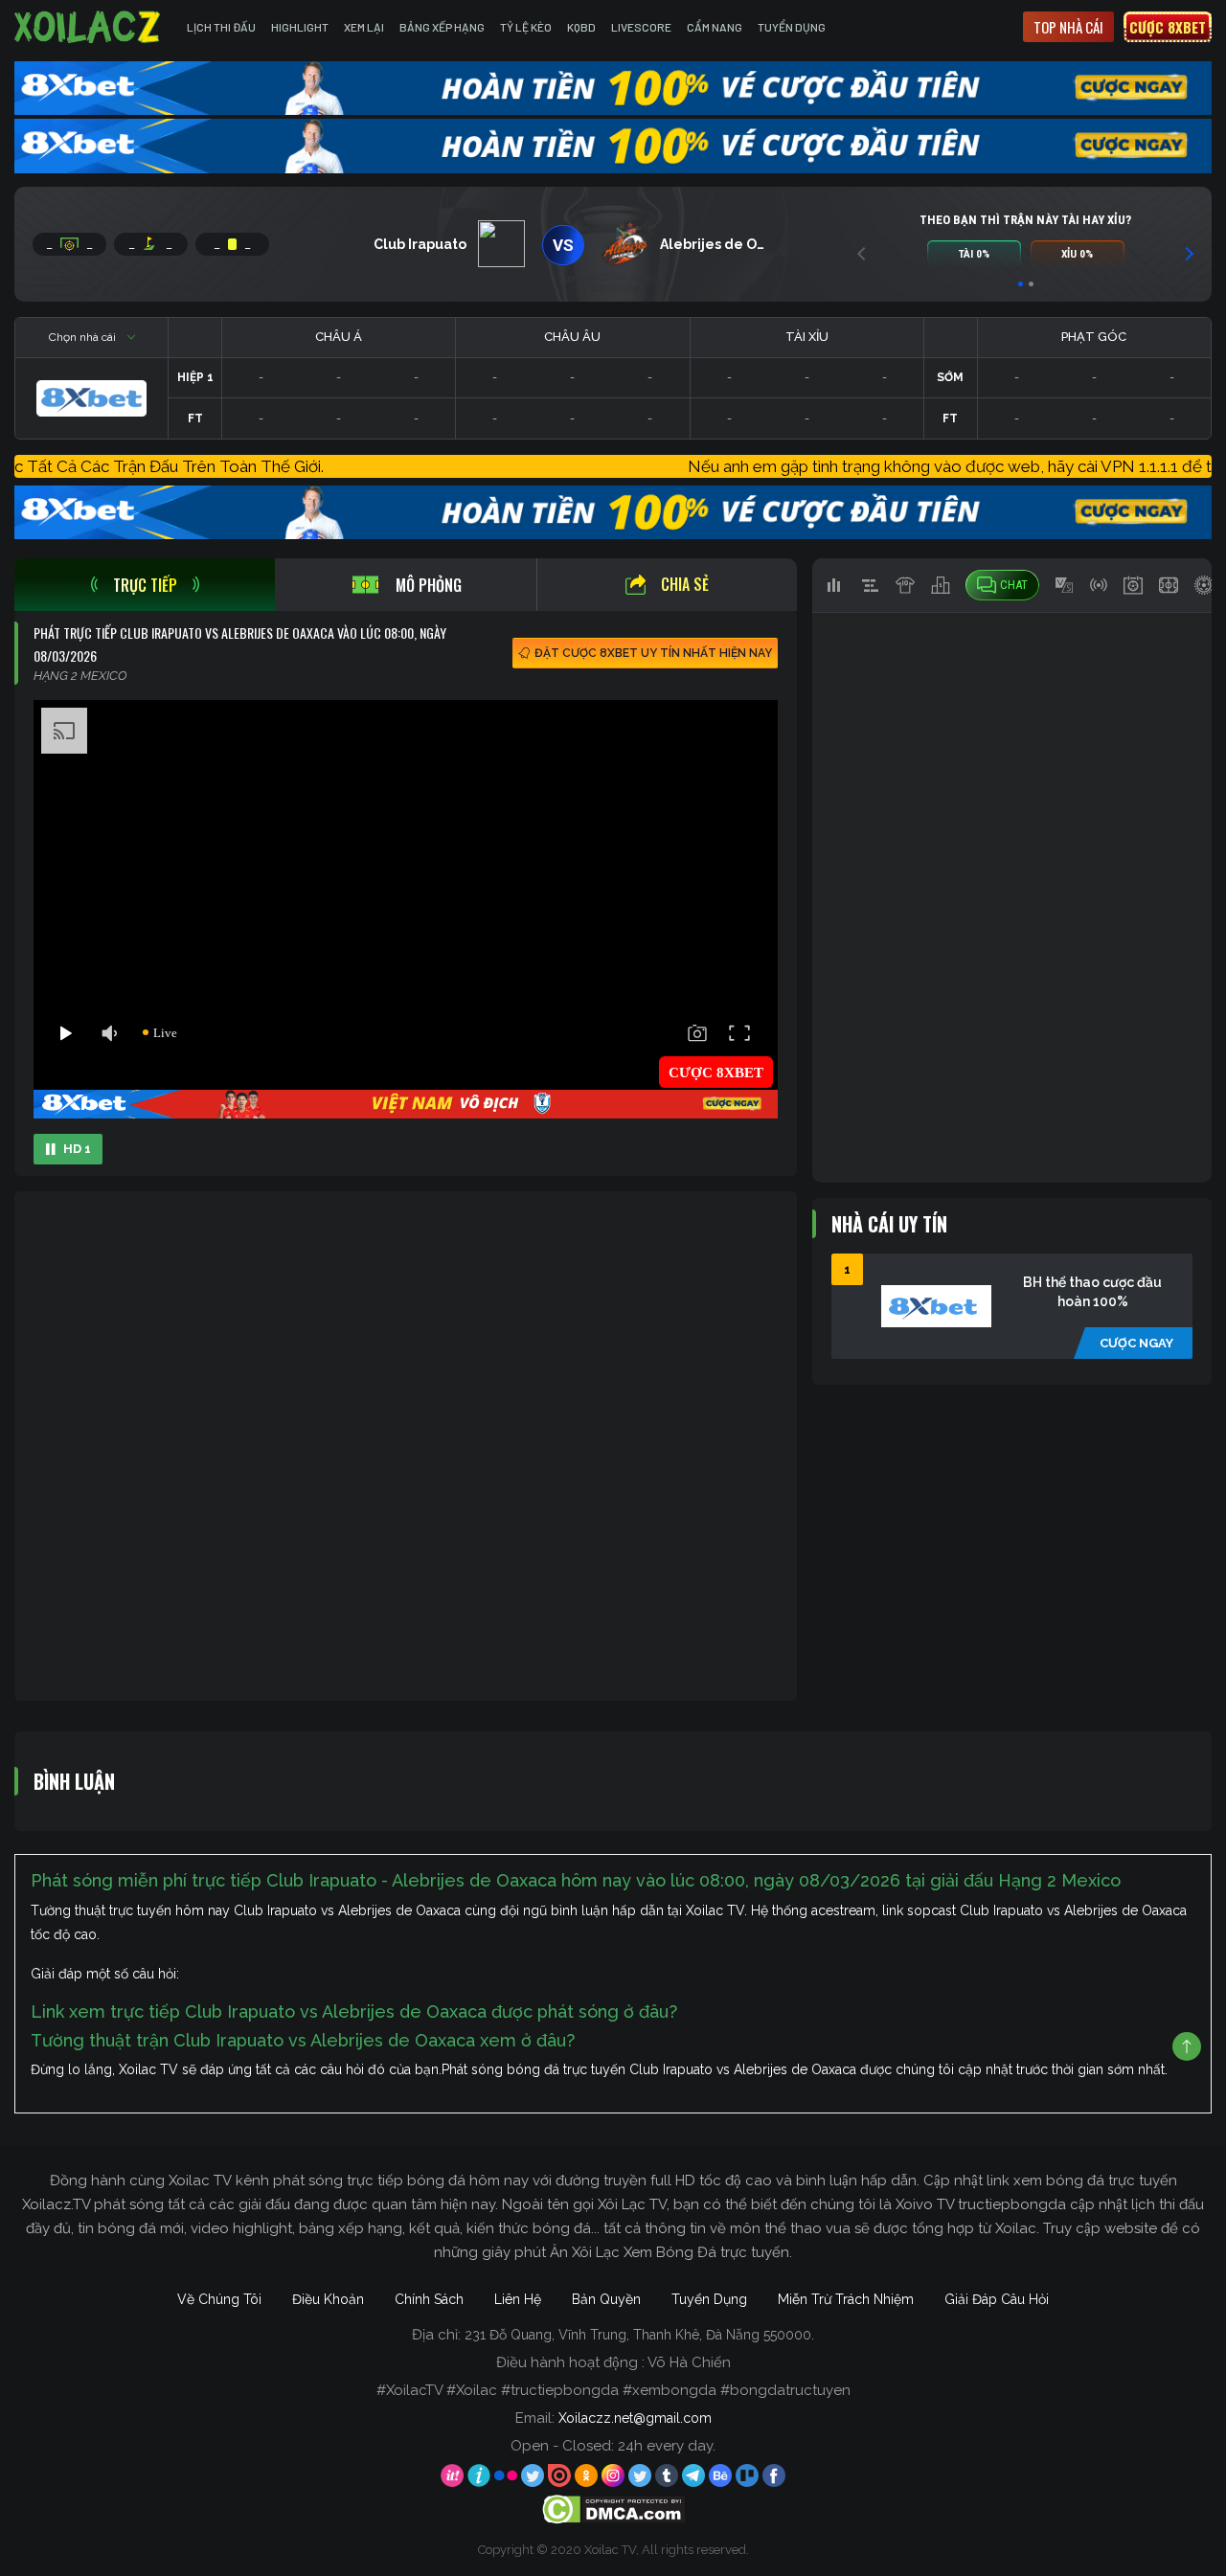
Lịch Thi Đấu (221, 27)
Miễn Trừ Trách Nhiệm (846, 2299)
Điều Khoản (328, 2299)
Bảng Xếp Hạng (442, 27)
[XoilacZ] (89, 27)
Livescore (641, 27)
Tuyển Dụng (792, 27)
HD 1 (77, 1149)
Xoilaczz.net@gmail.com (635, 2418)
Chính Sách (429, 2299)
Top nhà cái (1068, 27)
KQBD (581, 27)
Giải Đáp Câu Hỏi (997, 2299)
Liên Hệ (518, 2299)
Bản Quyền (606, 2299)
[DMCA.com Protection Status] (613, 2508)
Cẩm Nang (715, 27)
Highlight (300, 27)
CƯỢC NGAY (1136, 1343)
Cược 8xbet (1168, 27)
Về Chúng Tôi (219, 2299)
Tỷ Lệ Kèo (526, 27)
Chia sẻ (685, 584)
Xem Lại (364, 27)
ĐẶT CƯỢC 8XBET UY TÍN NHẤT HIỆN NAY (653, 653)
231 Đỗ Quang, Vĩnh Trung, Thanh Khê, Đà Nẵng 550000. (639, 2335)
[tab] (145, 585)
